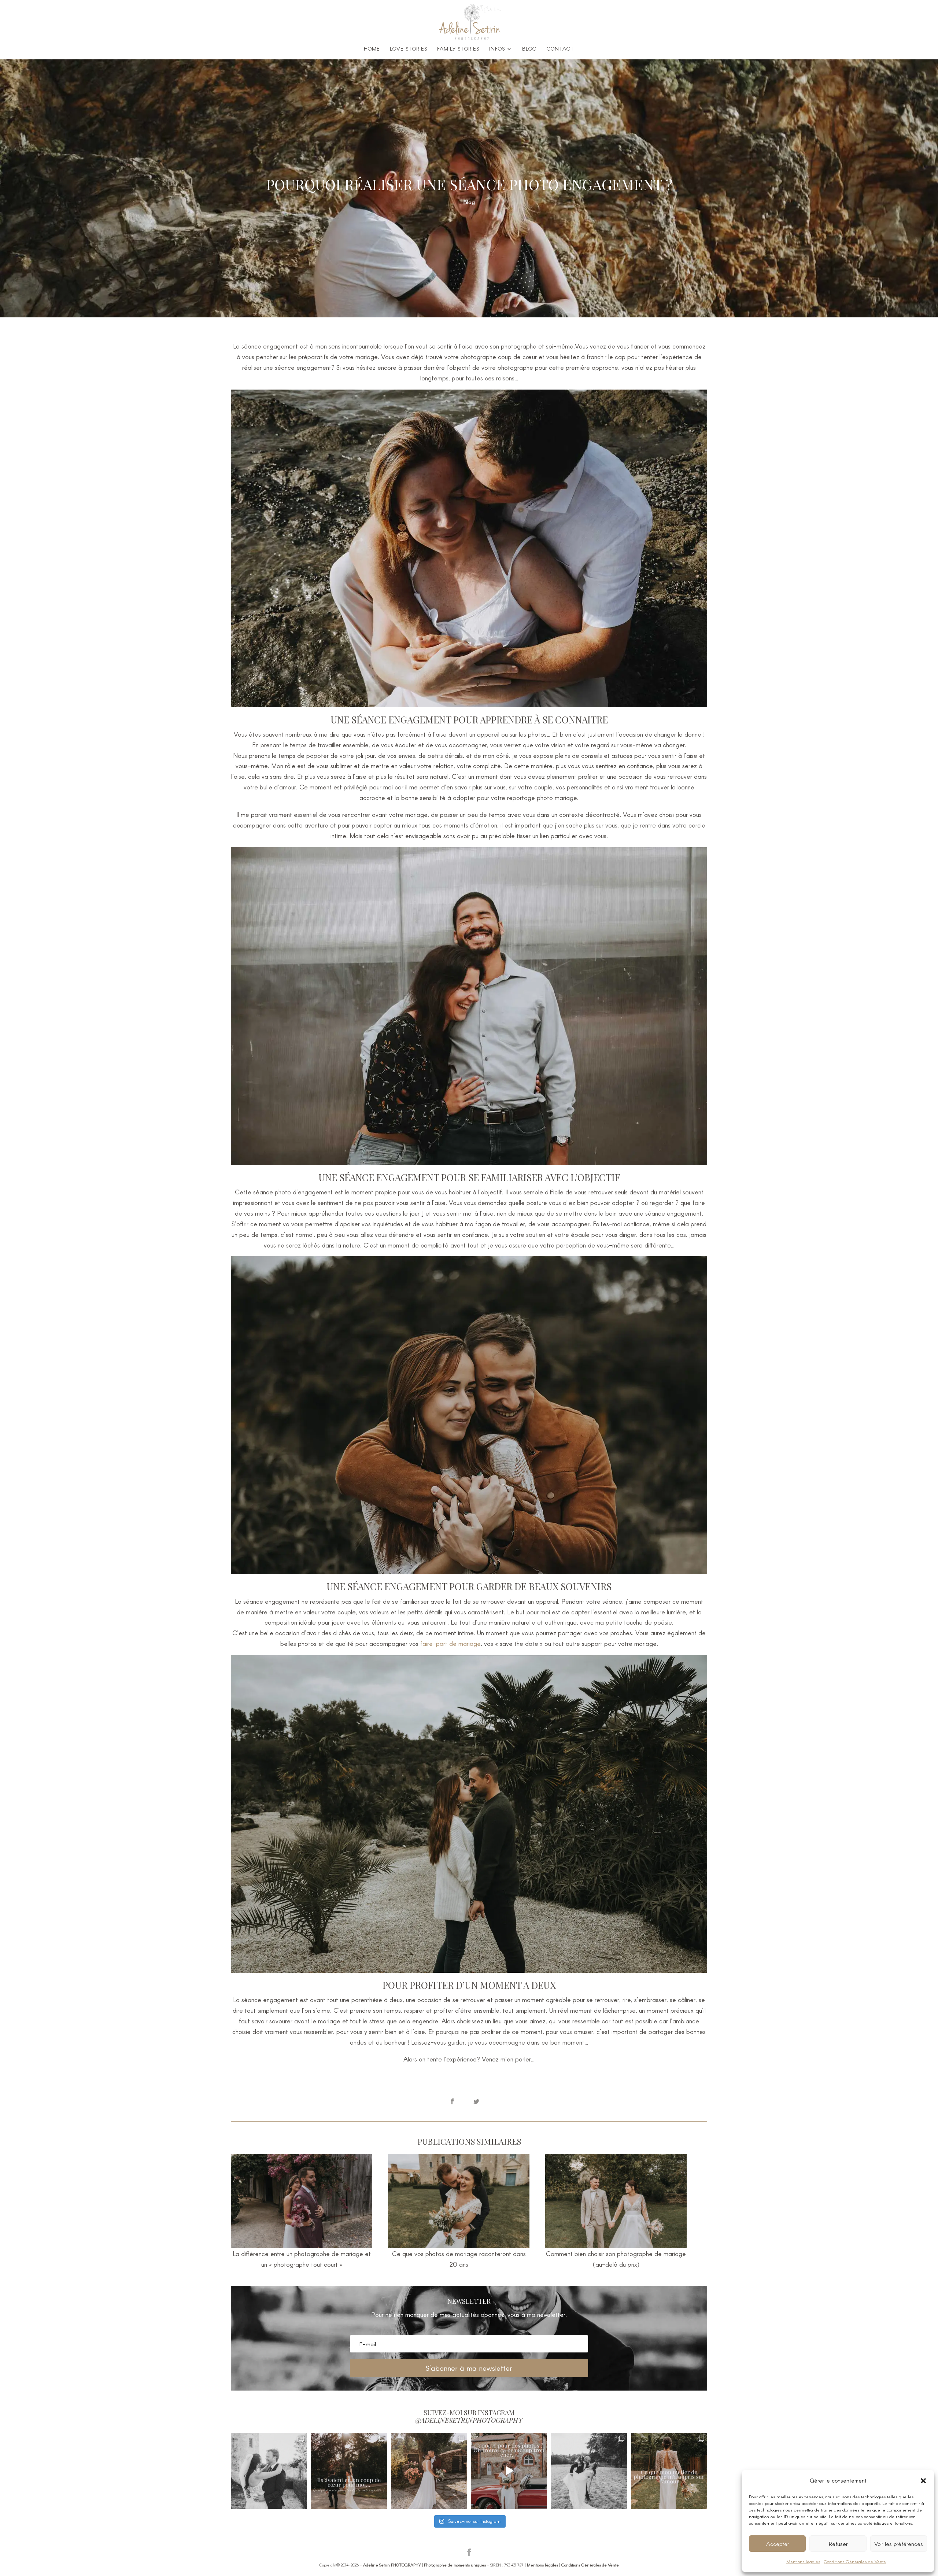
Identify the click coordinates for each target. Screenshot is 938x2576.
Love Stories (409, 49)
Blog (529, 49)
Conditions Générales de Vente (855, 2561)
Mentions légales (803, 2561)
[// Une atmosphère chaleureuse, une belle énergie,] (589, 2471)
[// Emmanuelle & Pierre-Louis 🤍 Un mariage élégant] (269, 2471)
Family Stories (458, 49)
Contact (560, 49)
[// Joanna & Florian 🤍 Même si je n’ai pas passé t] (429, 2471)
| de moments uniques (424, 2565)
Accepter (778, 2544)
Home (372, 49)
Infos (497, 49)
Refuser (838, 2544)
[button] (923, 2481)
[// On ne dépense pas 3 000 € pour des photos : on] (509, 2471)
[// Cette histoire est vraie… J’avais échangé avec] (349, 2471)
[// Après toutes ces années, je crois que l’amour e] (669, 2471)
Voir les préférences (899, 2544)
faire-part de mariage (450, 1643)
